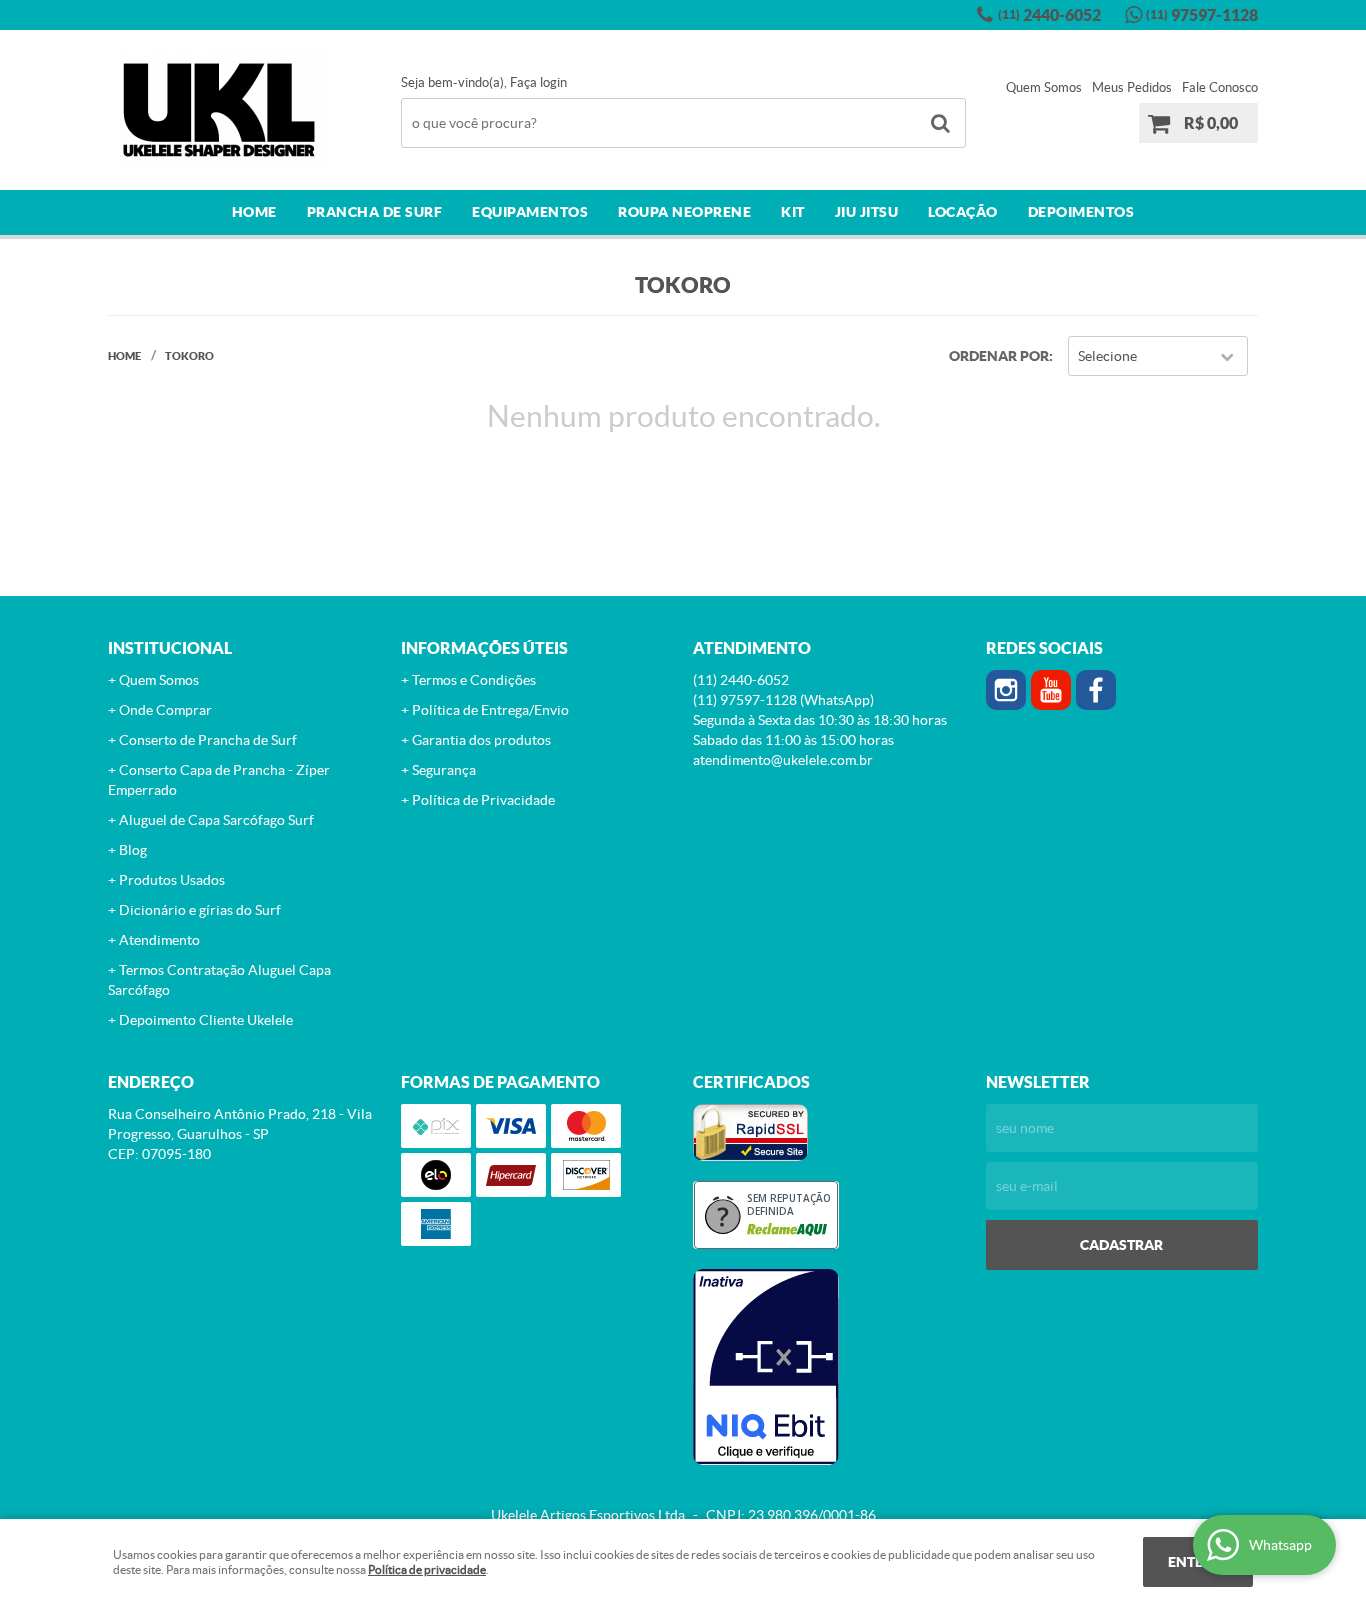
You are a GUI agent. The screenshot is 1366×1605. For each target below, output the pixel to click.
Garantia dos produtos (481, 740)
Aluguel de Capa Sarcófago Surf (216, 820)
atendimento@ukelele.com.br (783, 760)
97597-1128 (1202, 15)
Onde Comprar (165, 710)
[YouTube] (1051, 690)
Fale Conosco (1220, 87)
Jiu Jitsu (867, 212)
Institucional (170, 648)
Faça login (538, 82)
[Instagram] (1006, 690)
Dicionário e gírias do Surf (200, 910)
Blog (133, 850)
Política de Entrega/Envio (490, 710)
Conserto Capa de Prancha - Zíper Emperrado (219, 780)
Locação (963, 212)
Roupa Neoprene (684, 212)
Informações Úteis (484, 648)
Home (254, 212)
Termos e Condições (474, 680)
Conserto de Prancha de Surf (208, 740)
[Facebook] (1096, 690)
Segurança (444, 770)
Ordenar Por (999, 356)
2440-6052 (1049, 15)
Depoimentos (1081, 212)
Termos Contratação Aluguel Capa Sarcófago (219, 980)
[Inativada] (829, 1367)
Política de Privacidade (483, 800)
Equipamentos (530, 212)
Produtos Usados (172, 880)
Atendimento (159, 940)
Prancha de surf (375, 212)
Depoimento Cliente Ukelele (206, 1020)
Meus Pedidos (1132, 87)
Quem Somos (1044, 87)
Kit (793, 212)
